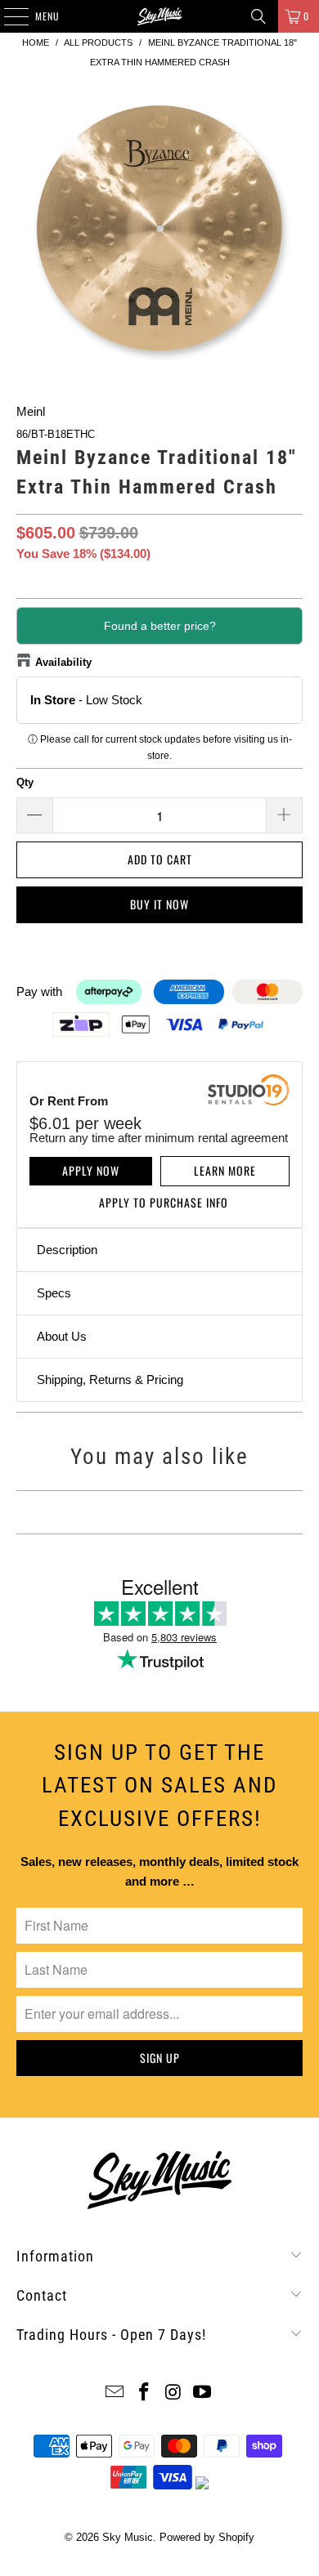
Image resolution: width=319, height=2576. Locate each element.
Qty (25, 782)
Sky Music (128, 2537)
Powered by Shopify (207, 2537)
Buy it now (159, 904)
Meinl (31, 411)
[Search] (258, 16)
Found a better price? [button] (160, 626)
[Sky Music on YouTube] (203, 2393)
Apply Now (91, 1170)
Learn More (225, 1170)
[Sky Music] (160, 16)
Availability (63, 662)
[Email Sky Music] (115, 2393)
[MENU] (7, 16)
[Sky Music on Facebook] (144, 2393)
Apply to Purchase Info (164, 1202)
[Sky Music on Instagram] (173, 2393)
